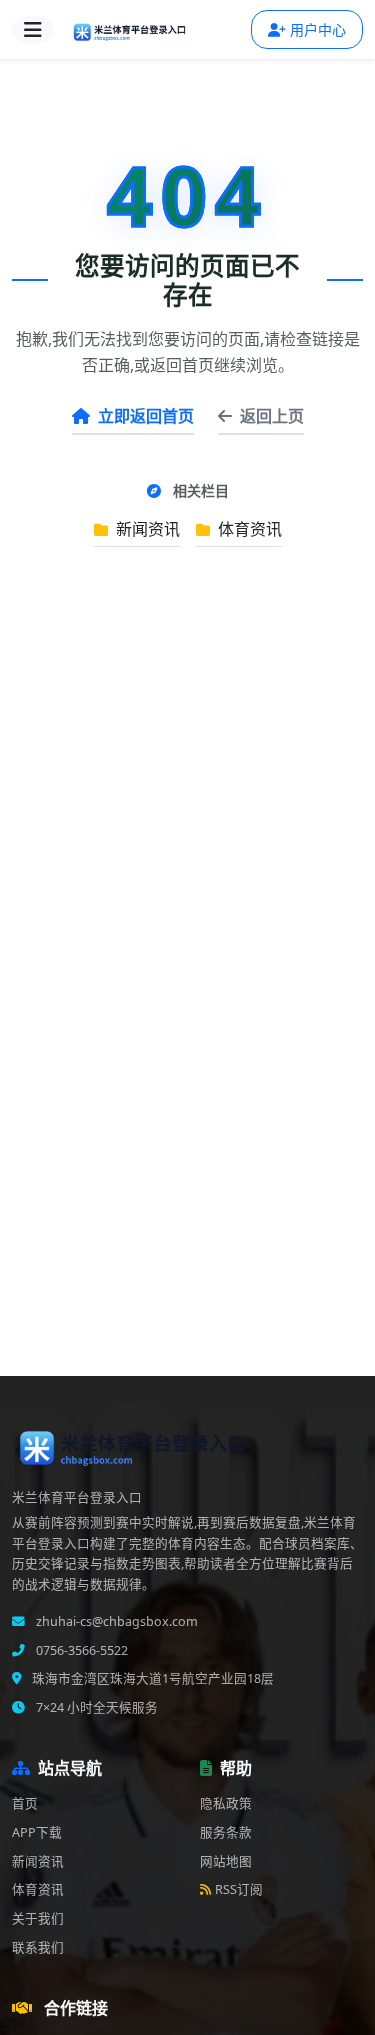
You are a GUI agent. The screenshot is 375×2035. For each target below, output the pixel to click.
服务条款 (226, 1832)
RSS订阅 (239, 1889)
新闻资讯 (146, 529)
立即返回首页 (146, 416)
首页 (25, 1803)
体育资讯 (248, 529)
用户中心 (318, 29)
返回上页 (272, 416)
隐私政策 (226, 1803)
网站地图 (226, 1861)
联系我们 (38, 1947)
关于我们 (38, 1918)
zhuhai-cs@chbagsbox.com (115, 1621)
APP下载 (37, 1832)
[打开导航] (33, 30)
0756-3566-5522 (80, 1650)
